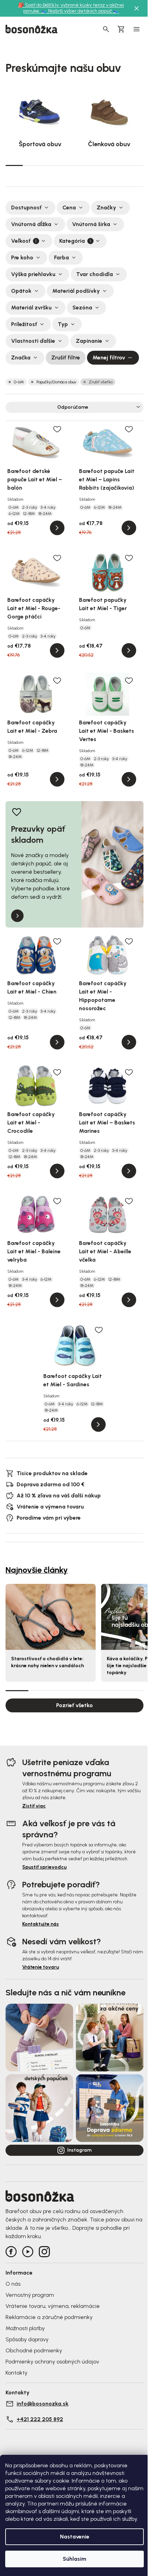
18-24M (45, 514)
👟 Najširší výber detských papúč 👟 (80, 11)
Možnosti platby (25, 2328)
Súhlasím (74, 2559)
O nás (13, 2284)
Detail (57, 528)
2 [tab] (32, 165)
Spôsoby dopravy (27, 2339)
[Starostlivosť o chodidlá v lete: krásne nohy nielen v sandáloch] (51, 1617)
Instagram (79, 2150)
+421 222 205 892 (40, 2419)
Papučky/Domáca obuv (56, 382)
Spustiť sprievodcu (44, 1867)
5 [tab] (83, 165)
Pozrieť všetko (74, 1705)
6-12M (14, 514)
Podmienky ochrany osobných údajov (52, 2362)
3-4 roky (48, 507)
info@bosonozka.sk (43, 2404)
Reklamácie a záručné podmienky (49, 2317)
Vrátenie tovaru (41, 1967)
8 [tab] (135, 165)
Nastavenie (75, 2537)
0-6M (19, 382)
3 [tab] (49, 165)
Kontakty (16, 2373)
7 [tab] (118, 165)
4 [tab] (66, 165)
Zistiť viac (34, 1806)
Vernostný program (30, 2295)
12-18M (29, 514)
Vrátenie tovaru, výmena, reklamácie (53, 2306)
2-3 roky (30, 507)
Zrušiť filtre (66, 358)
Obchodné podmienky (34, 2350)
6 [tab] (100, 165)
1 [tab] (14, 165)
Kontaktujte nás (41, 1924)
